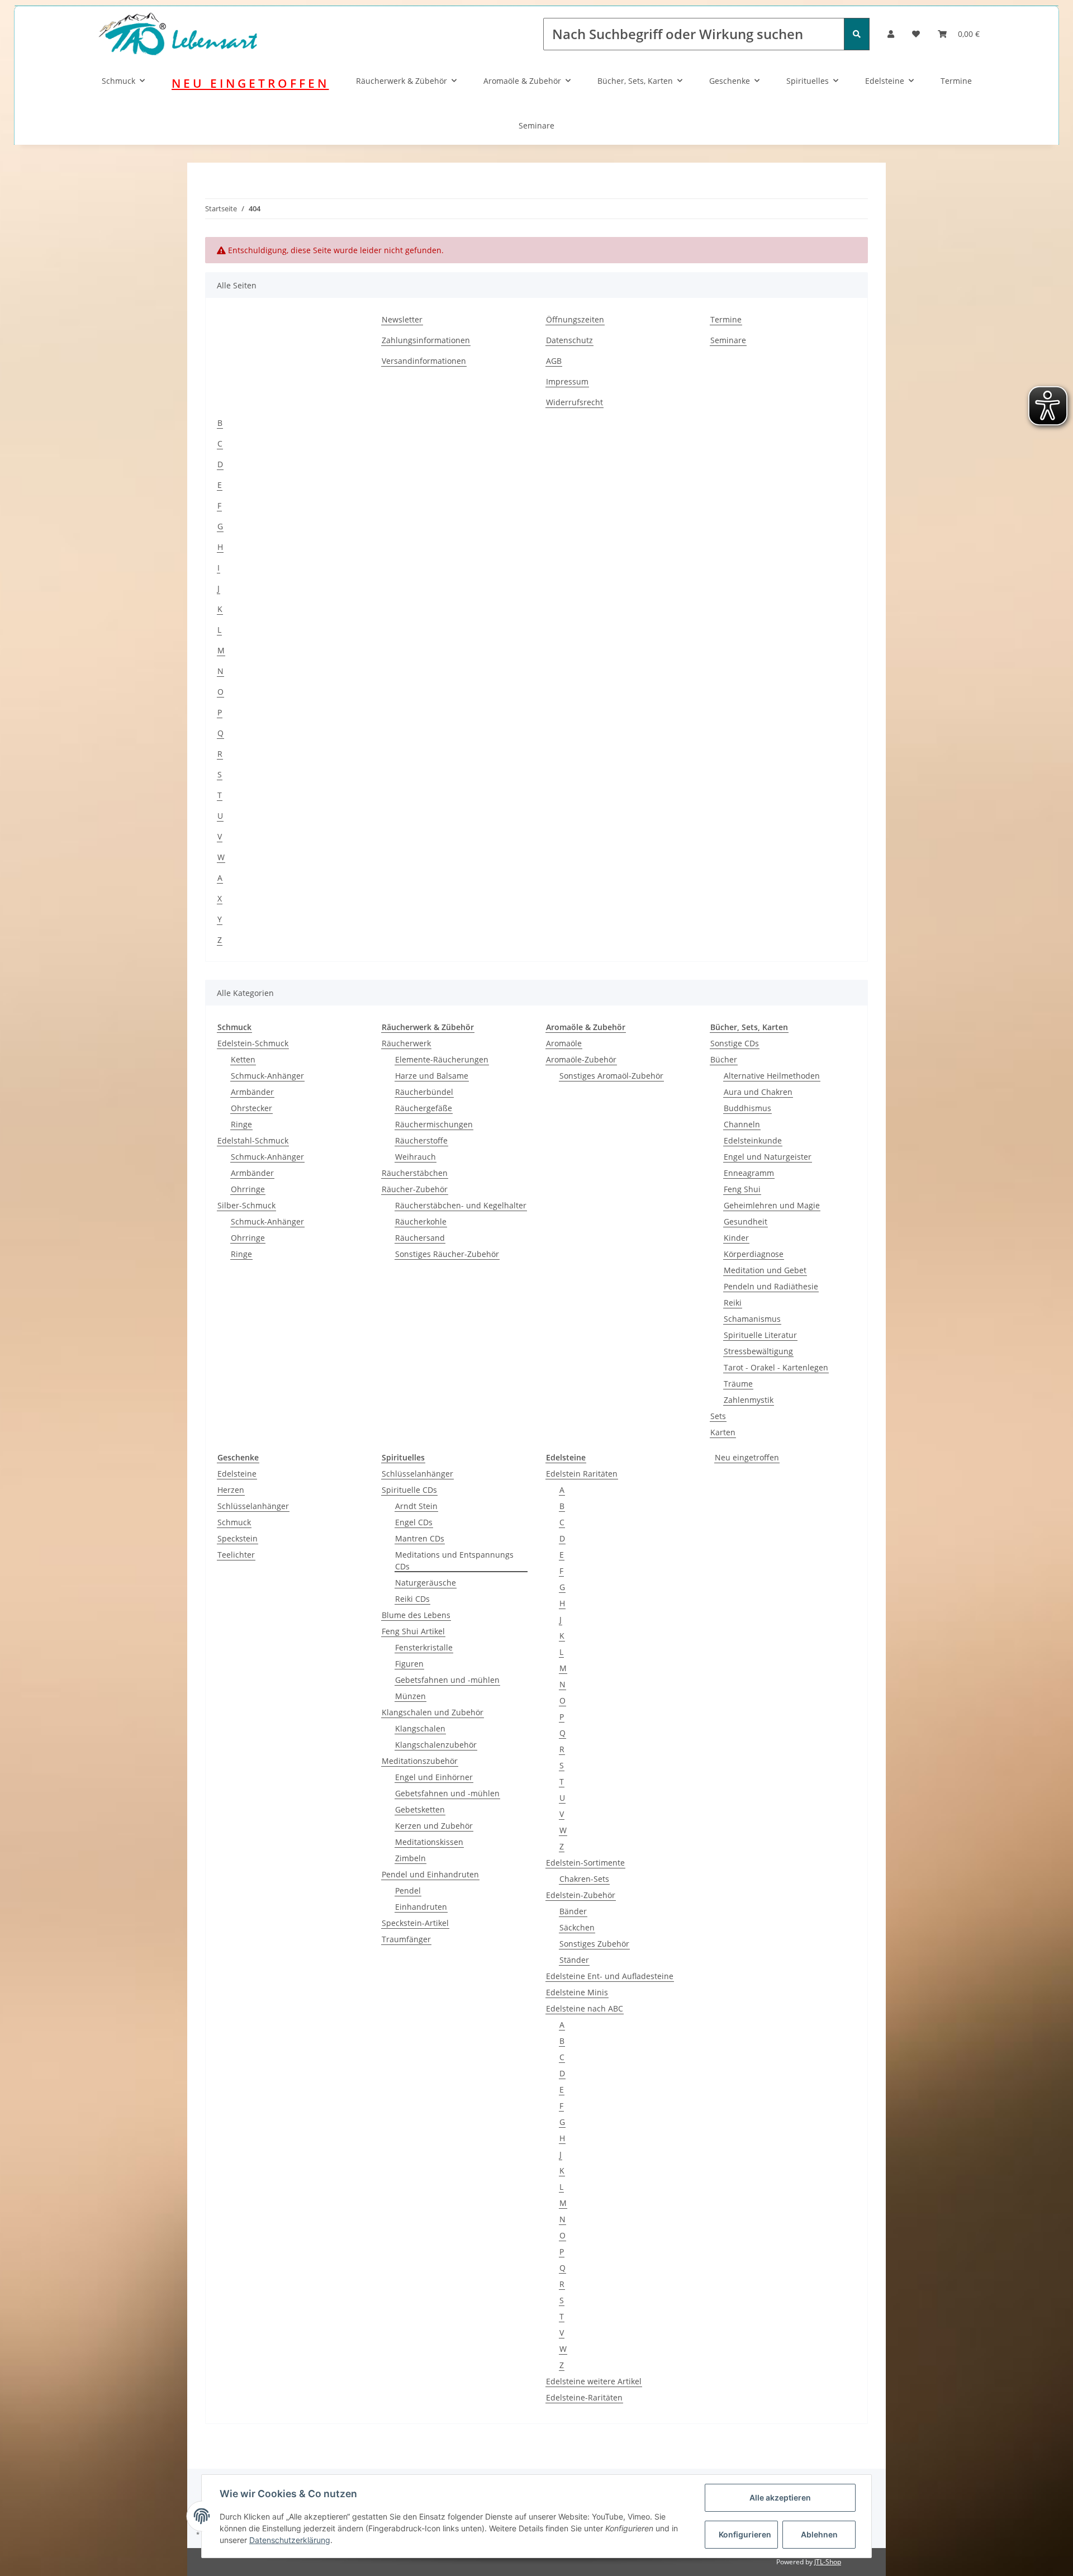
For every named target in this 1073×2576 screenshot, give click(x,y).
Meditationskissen (429, 1842)
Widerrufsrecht (575, 402)
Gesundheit (746, 1221)
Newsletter (402, 319)
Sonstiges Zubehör (594, 1944)
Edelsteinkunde (753, 1140)
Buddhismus (747, 1108)
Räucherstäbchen (415, 1173)
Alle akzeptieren (780, 2497)
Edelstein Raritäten (582, 1474)
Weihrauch (416, 1157)
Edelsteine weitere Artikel (594, 2381)
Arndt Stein (416, 1506)
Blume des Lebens (416, 1615)
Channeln (742, 1124)
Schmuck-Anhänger (267, 1076)
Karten (723, 1432)
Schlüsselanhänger (253, 1506)
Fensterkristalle (424, 1647)
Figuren (409, 1664)
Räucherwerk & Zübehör (402, 81)
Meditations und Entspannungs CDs (454, 1560)
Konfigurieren (745, 2534)
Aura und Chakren (758, 1092)
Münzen (410, 1696)
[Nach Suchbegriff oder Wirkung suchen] (857, 34)
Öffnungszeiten (575, 319)
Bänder (573, 1911)
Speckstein (238, 1538)
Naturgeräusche (426, 1583)
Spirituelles (808, 81)
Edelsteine (885, 81)
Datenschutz (569, 340)
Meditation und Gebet (765, 1270)
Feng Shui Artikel (413, 1631)
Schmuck (118, 81)
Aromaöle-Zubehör (581, 1059)
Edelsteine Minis (577, 1992)
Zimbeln (410, 1858)
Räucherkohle (421, 1221)
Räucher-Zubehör (415, 1189)
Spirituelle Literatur (760, 1335)
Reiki (733, 1303)
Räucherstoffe (421, 1140)
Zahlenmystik (749, 1400)
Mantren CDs (420, 1538)
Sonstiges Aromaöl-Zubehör (611, 1076)
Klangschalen (420, 1728)
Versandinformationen (424, 361)
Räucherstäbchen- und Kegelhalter (461, 1205)
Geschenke (730, 81)
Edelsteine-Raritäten (584, 2397)
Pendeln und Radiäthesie (771, 1286)
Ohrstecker (251, 1108)
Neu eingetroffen (747, 1457)
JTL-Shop (828, 2562)
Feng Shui (742, 1189)
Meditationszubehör (420, 1761)
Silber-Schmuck (246, 1205)
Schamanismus (752, 1319)
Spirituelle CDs (409, 1490)
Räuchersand (420, 1238)
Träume (738, 1384)
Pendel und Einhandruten (430, 1874)
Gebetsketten (420, 1809)
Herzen (231, 1490)
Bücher (724, 1059)
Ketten (243, 1059)
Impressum (567, 381)
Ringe (241, 1124)
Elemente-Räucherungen (442, 1059)
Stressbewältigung (758, 1351)
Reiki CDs (412, 1599)
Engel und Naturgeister (768, 1157)
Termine (956, 81)
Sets (718, 1416)
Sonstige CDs (735, 1043)
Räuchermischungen (434, 1124)
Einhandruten (421, 1907)
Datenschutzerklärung (290, 2540)
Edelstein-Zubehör (581, 1895)
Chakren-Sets (584, 1879)
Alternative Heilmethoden (772, 1076)
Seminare (536, 125)
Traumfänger (406, 1939)
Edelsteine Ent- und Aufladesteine (610, 1976)
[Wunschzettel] (916, 34)
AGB (554, 361)
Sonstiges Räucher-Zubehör (447, 1254)
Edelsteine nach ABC (585, 2008)
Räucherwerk (406, 1043)
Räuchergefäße (424, 1108)
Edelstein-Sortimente (585, 1863)
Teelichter (236, 1555)
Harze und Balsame (432, 1076)
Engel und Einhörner (434, 1777)
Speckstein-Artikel (415, 1923)
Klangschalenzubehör (436, 1745)
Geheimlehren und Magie (772, 1205)
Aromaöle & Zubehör (522, 81)
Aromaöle (564, 1043)
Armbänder (252, 1092)
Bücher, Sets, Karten (635, 81)
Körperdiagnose (754, 1254)
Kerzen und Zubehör (434, 1826)
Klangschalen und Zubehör (433, 1712)
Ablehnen (819, 2534)
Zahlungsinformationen (426, 340)
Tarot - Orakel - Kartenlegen (776, 1367)
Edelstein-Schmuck (253, 1043)
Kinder (736, 1238)
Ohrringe (248, 1189)
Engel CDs (414, 1522)
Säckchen (577, 1927)
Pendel (408, 1891)
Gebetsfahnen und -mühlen (447, 1680)
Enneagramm (749, 1173)
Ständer (574, 1960)
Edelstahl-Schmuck (253, 1140)
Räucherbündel (424, 1092)
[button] (891, 34)
